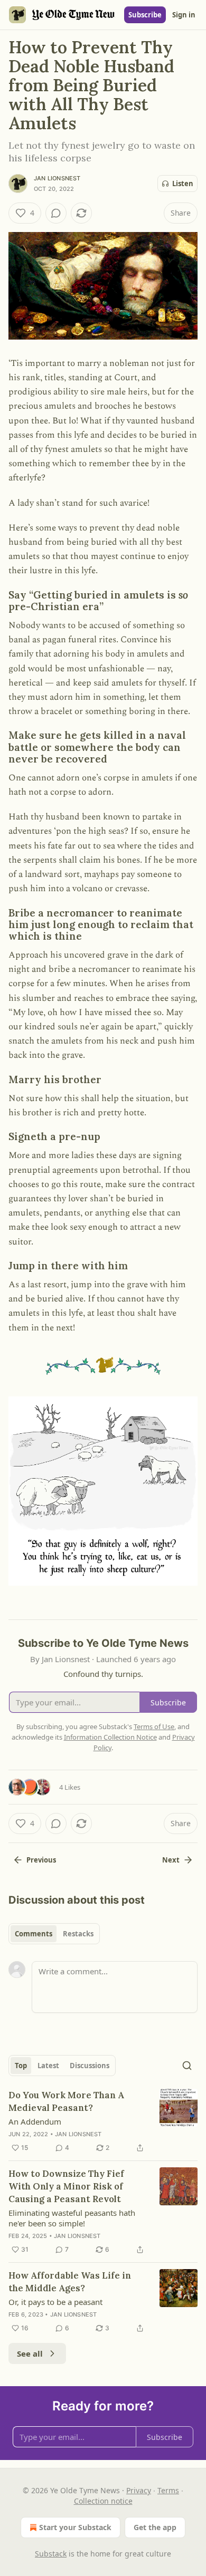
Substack (51, 2554)
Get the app (155, 2527)
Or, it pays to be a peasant (55, 2302)
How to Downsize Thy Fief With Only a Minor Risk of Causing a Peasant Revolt (66, 2186)
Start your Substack (75, 2527)
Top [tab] (21, 2066)
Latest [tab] (48, 2066)
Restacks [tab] (78, 1934)
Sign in (184, 15)
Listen (183, 184)
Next (171, 1860)
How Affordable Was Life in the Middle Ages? (70, 2282)
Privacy (139, 2490)
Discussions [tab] (90, 2066)
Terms (168, 2490)
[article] (103, 2121)
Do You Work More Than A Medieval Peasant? (66, 2101)
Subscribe (145, 15)
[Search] (187, 2066)
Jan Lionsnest (57, 178)
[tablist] (54, 1934)
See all (30, 2353)
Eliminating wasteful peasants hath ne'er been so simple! (72, 2218)
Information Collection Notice (110, 1737)
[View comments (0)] (56, 213)
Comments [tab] (34, 1934)
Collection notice (103, 2501)
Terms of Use (154, 1726)
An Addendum (35, 2121)
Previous (41, 1860)
